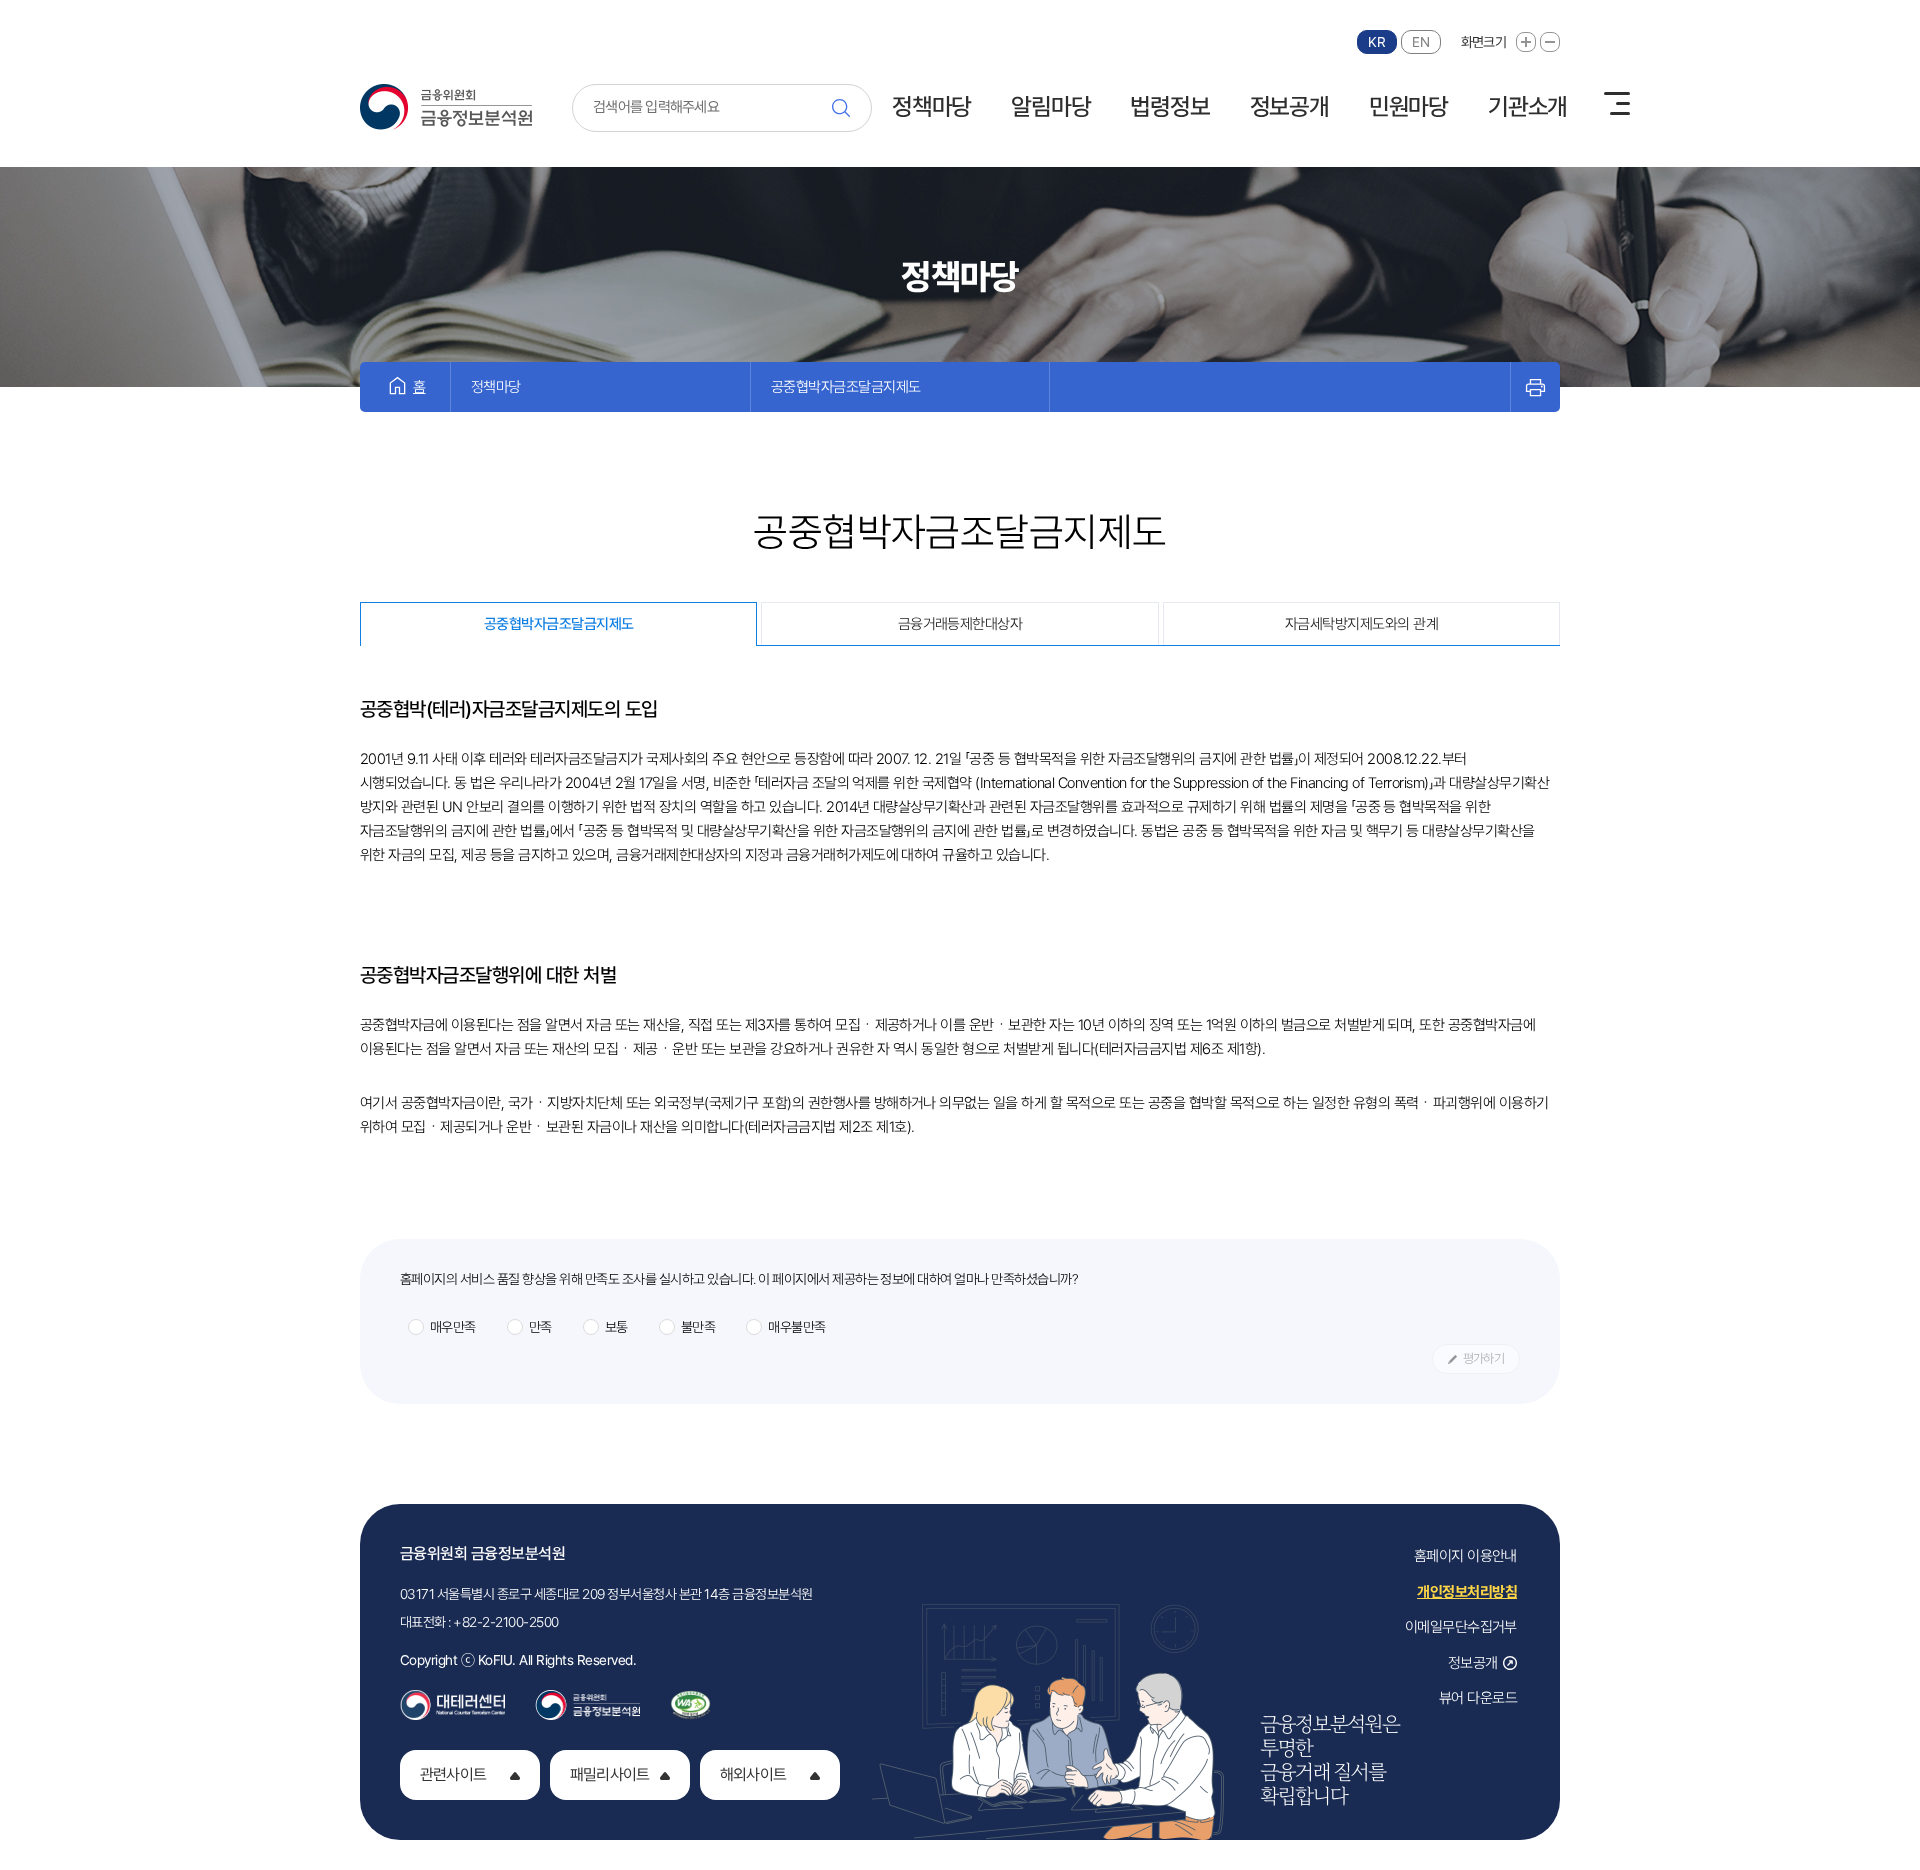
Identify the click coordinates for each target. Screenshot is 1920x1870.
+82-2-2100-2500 (505, 1622)
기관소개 (1527, 106)
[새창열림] (452, 1699)
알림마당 (1050, 106)
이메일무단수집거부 (1461, 1627)
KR (1376, 42)
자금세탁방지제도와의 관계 (1361, 624)
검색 (847, 108)
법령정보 (1169, 106)
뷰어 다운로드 (1478, 1698)
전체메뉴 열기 (1617, 104)
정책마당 (931, 106)
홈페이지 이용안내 (1465, 1556)
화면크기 (1483, 42)
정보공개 (1289, 106)
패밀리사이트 (609, 1774)
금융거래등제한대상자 (960, 624)
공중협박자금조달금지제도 (846, 387)
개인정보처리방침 (1467, 1592)
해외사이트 (753, 1774)
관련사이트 (453, 1774)
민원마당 (1408, 106)
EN (1420, 42)
